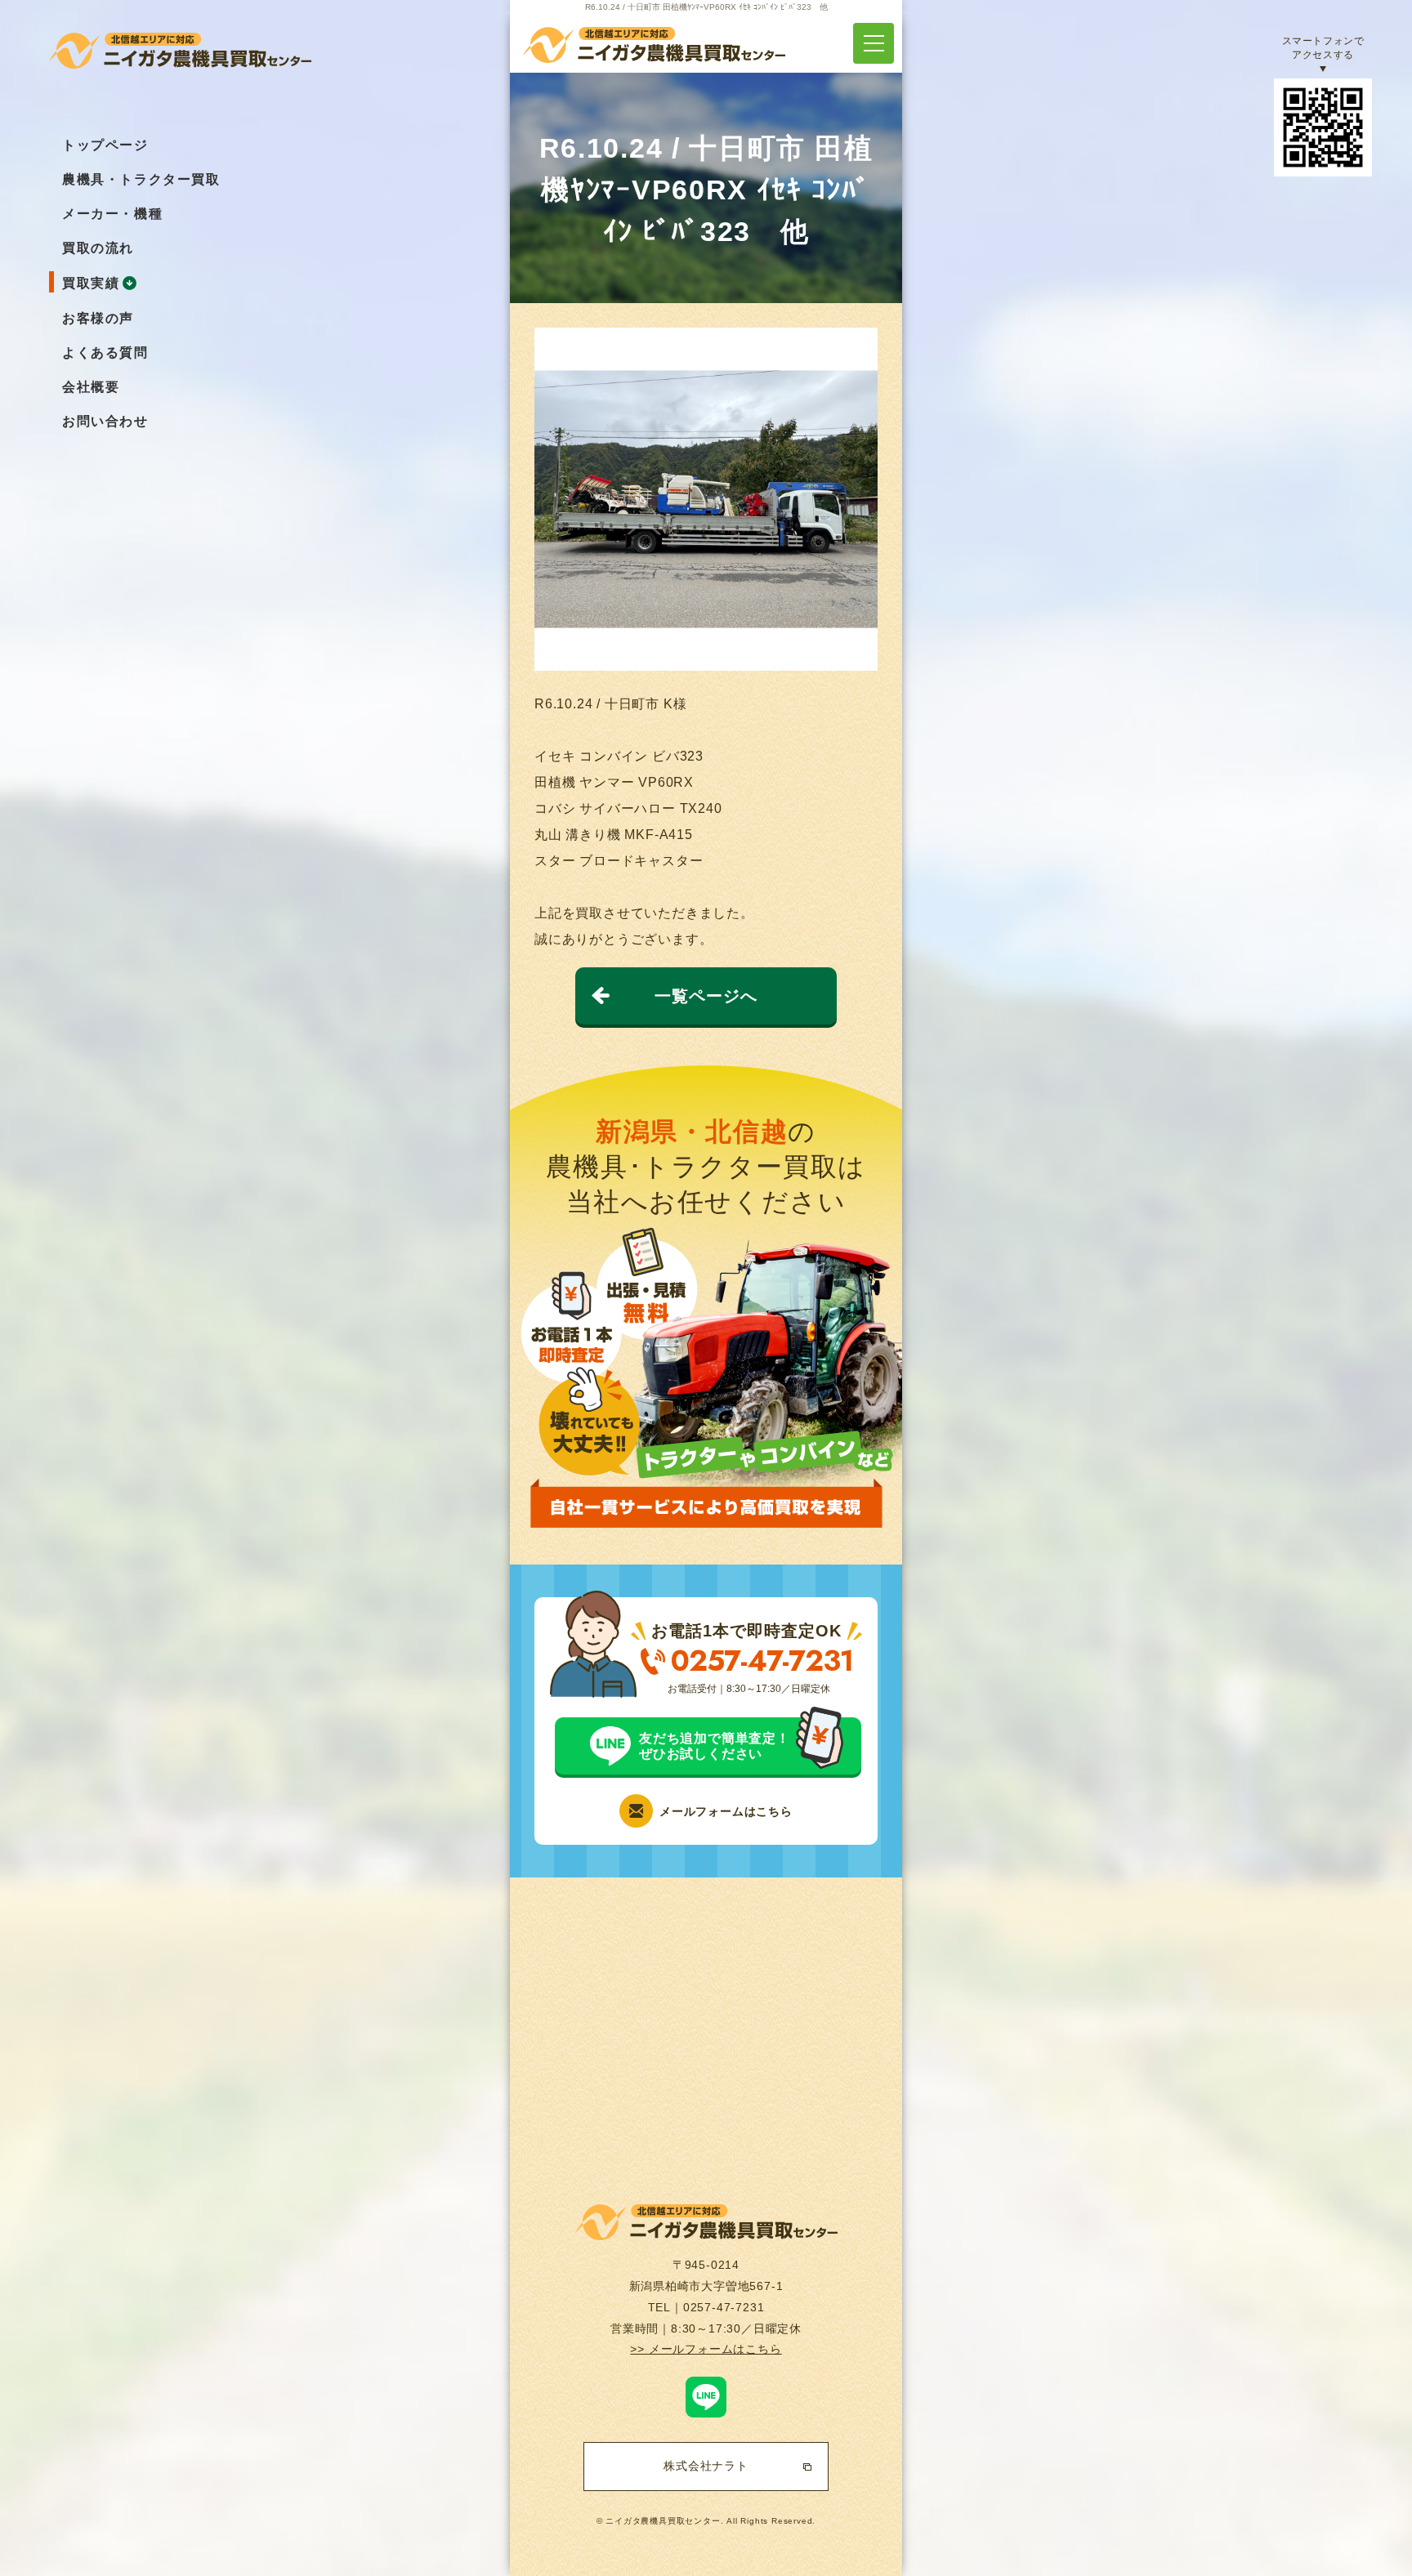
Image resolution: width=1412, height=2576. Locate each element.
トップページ (105, 145)
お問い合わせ (105, 421)
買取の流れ (98, 248)
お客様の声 (98, 318)
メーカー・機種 (112, 214)
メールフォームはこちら (726, 1811)
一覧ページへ (706, 996)
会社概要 (91, 387)
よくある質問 (105, 353)
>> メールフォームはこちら (706, 2349)
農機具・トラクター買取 (141, 179)
